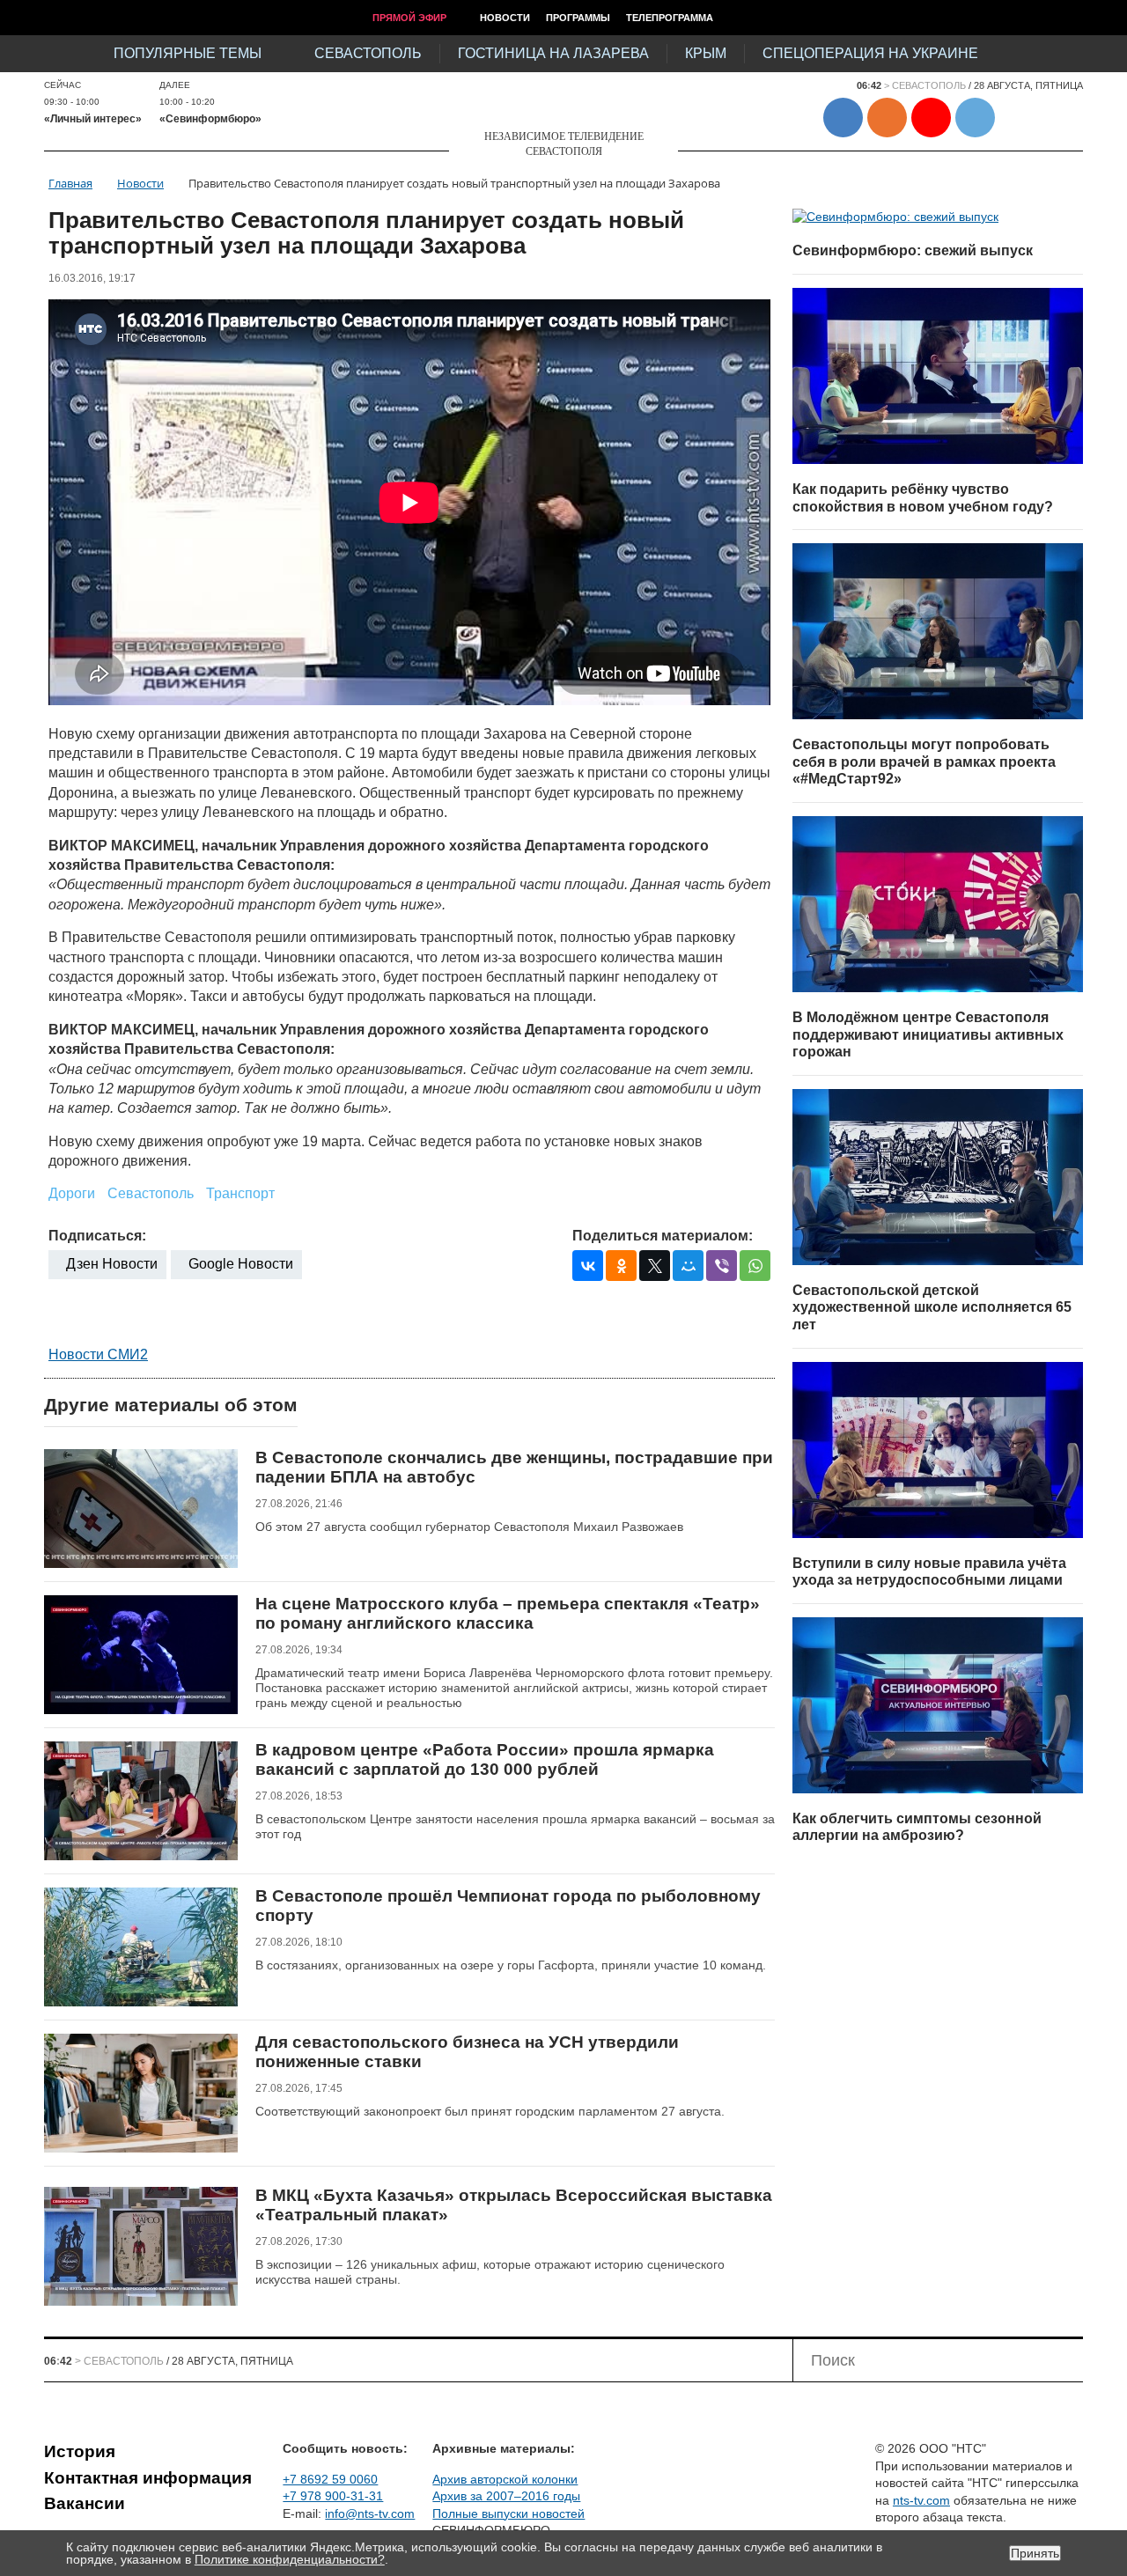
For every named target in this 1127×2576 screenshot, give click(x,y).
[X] (655, 1266)
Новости (505, 18)
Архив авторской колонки (505, 2479)
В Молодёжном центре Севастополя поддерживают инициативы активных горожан (928, 1034)
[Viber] (722, 1266)
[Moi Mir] (688, 1266)
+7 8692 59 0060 (330, 2479)
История (80, 2451)
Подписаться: (97, 1236)
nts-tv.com (921, 2500)
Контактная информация (148, 2478)
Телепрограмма (670, 18)
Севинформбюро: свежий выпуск (913, 250)
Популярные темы (188, 53)
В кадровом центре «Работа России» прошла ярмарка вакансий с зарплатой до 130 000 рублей (485, 1759)
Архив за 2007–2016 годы (506, 2496)
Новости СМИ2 (98, 1354)
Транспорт (240, 1193)
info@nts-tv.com (370, 2513)
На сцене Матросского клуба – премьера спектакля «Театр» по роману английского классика (508, 1613)
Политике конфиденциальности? (290, 2559)
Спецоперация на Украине (870, 53)
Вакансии (85, 2503)
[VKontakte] (588, 1266)
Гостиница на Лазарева (553, 53)
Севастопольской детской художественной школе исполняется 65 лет (932, 1307)
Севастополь (368, 53)
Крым (706, 53)
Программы (578, 18)
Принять (1035, 2553)
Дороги (72, 1193)
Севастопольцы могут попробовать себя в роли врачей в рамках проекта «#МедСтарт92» (924, 762)
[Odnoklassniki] (621, 1266)
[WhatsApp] (755, 1266)
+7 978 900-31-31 (333, 2496)
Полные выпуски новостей (508, 2513)
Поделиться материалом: (663, 1236)
